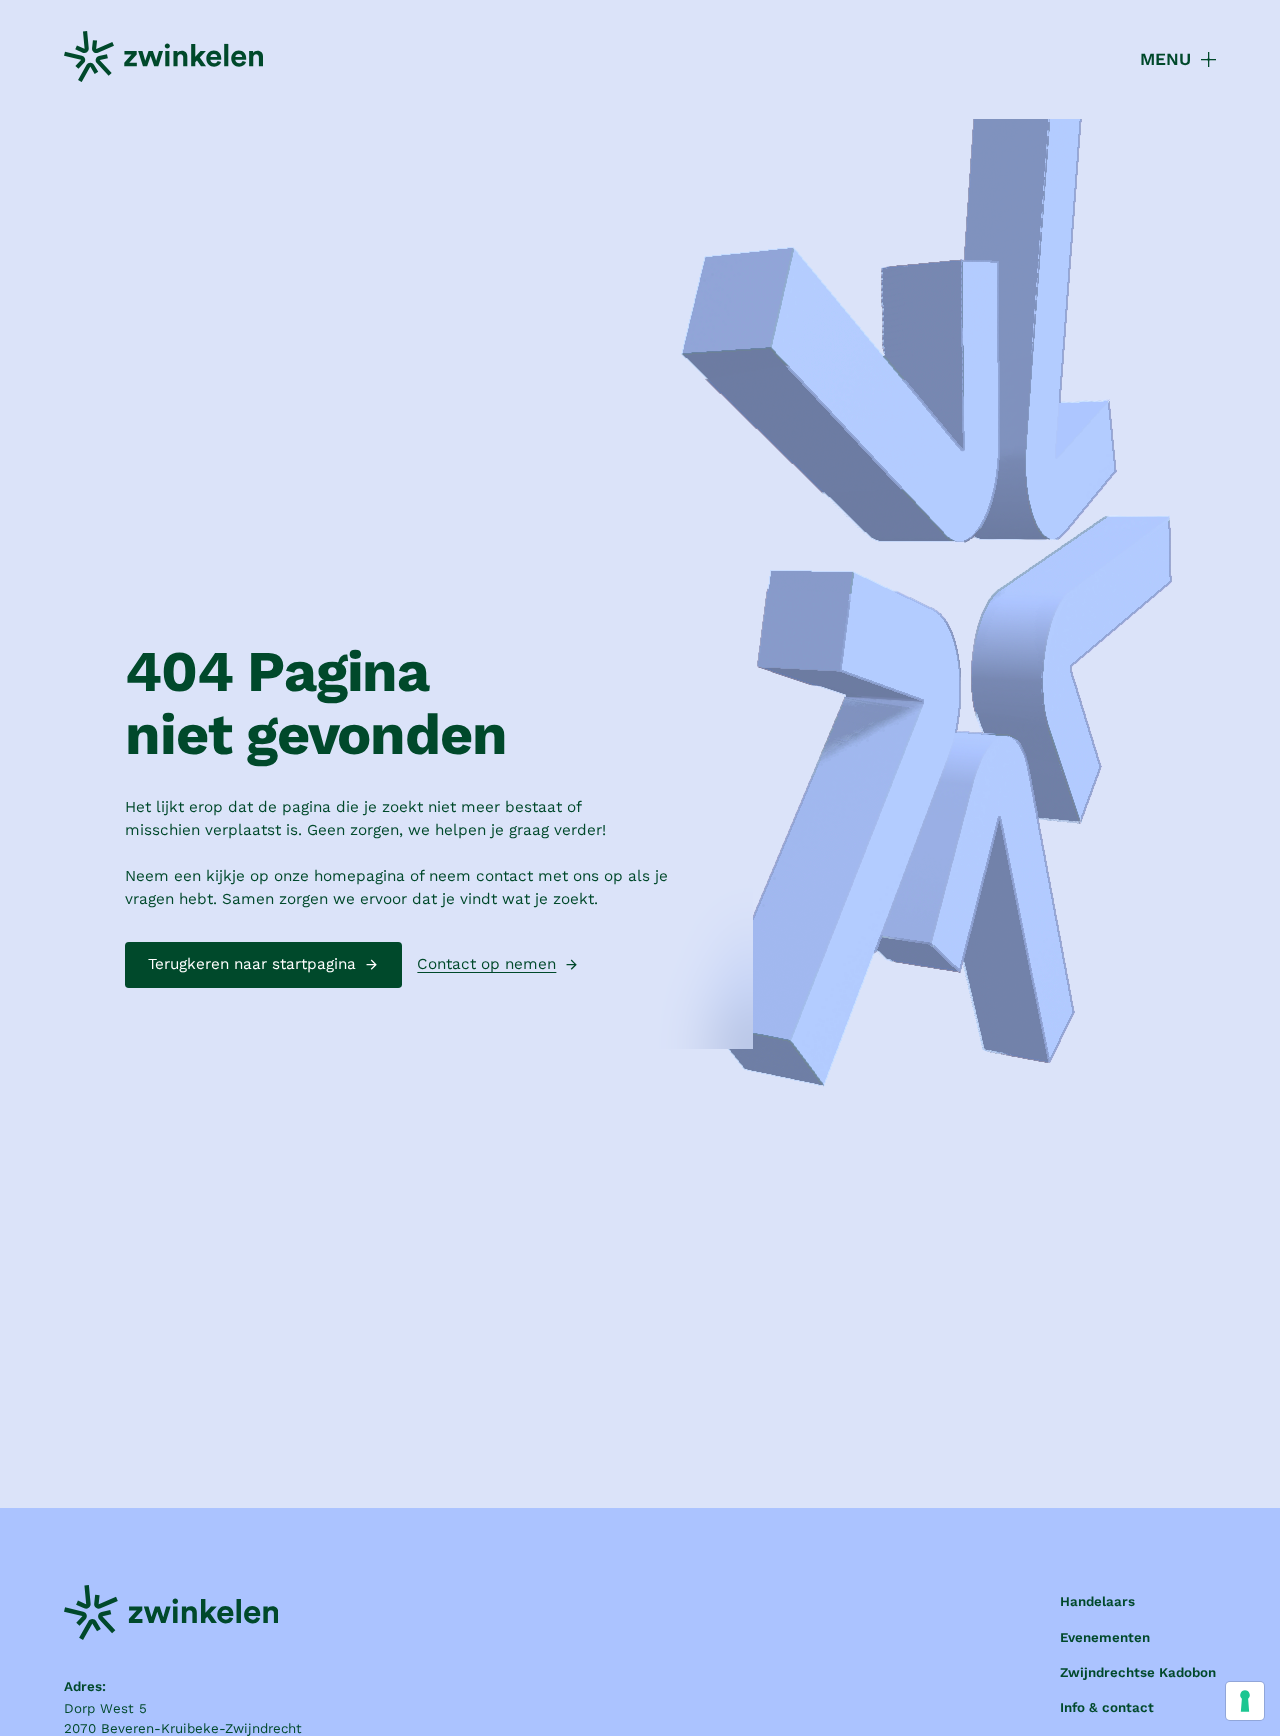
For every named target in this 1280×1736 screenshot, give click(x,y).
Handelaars (1097, 1601)
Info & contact (1107, 1707)
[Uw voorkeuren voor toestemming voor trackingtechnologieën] (1245, 1701)
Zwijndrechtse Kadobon (1138, 1672)
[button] (1167, 60)
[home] (163, 60)
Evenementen (1105, 1637)
